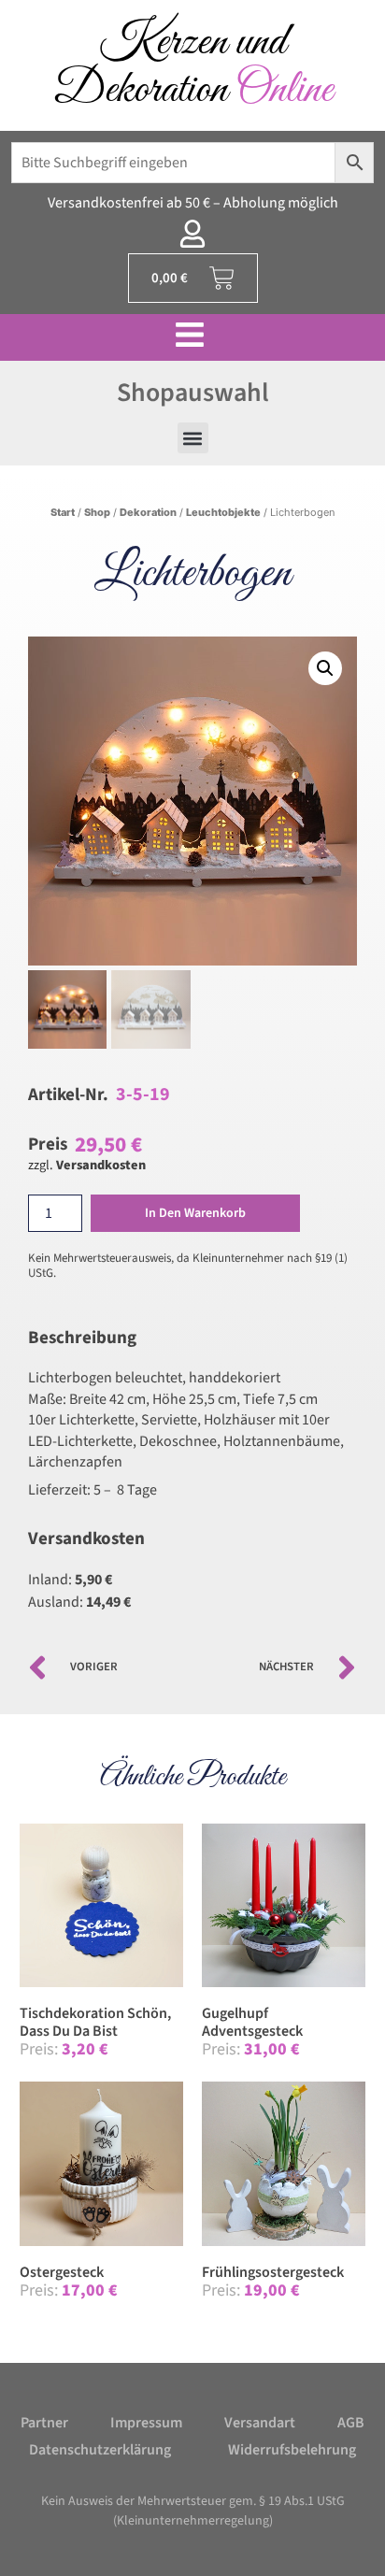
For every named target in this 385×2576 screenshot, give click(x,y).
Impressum (146, 2423)
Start (63, 512)
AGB (351, 2423)
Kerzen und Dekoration (193, 66)
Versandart (260, 2423)
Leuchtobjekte (223, 512)
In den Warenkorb (195, 1213)
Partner (44, 2423)
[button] (193, 438)
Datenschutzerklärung (100, 2450)
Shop (97, 512)
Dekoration (148, 512)
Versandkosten (101, 1165)
